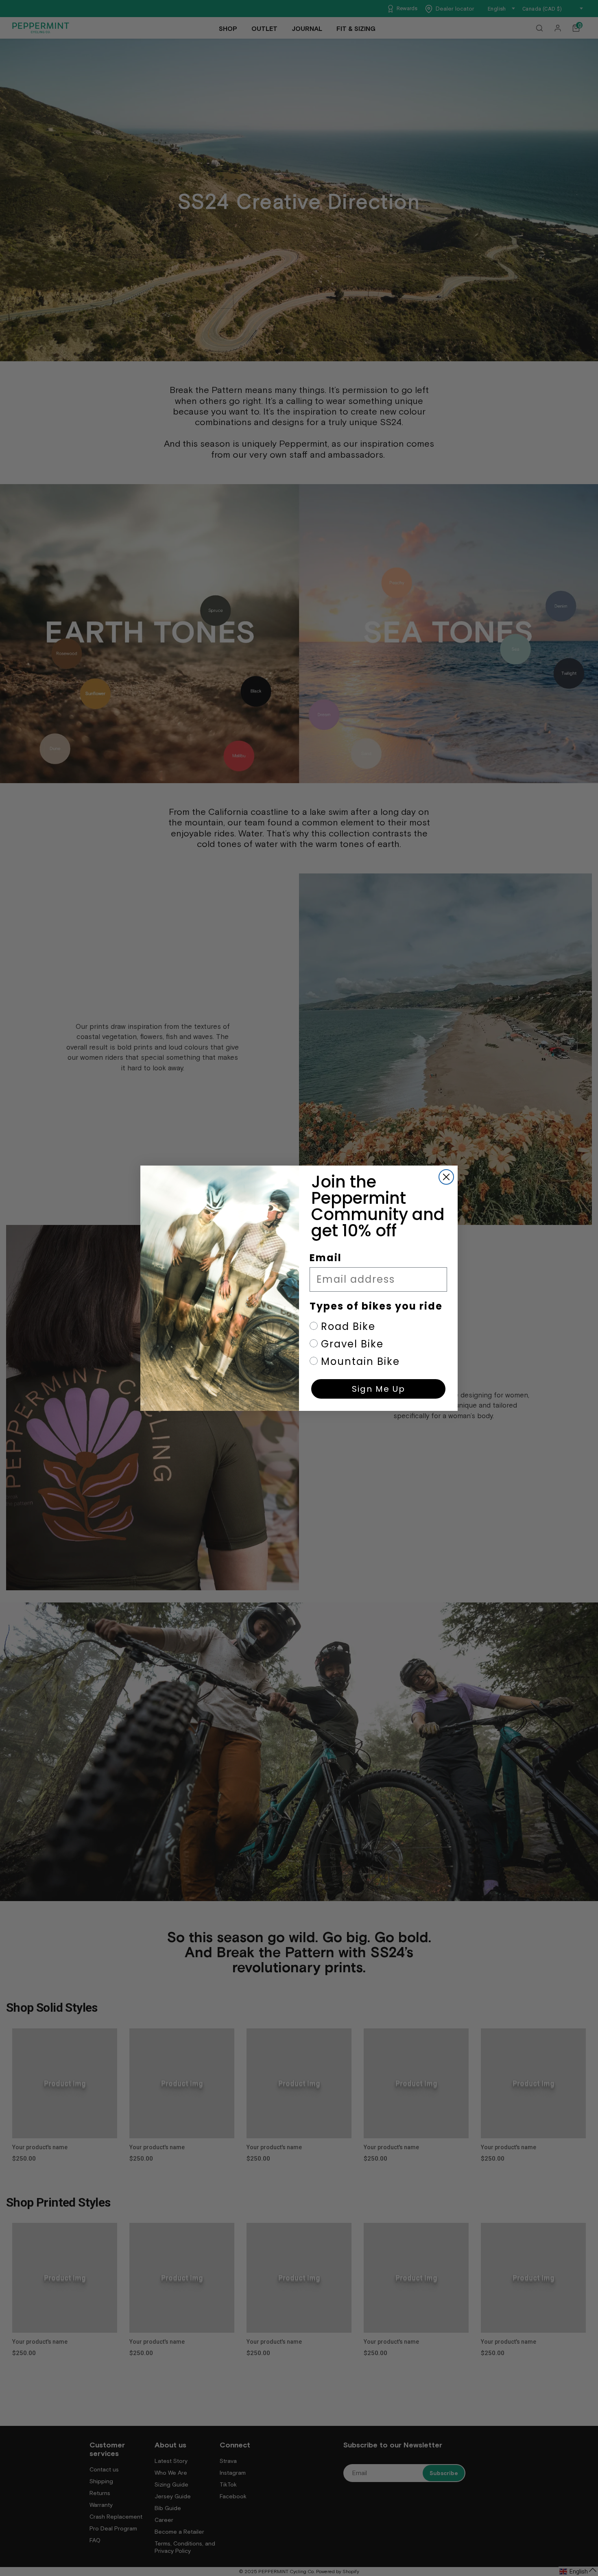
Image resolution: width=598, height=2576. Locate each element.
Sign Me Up (379, 1389)
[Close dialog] (446, 1177)
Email (326, 1258)
